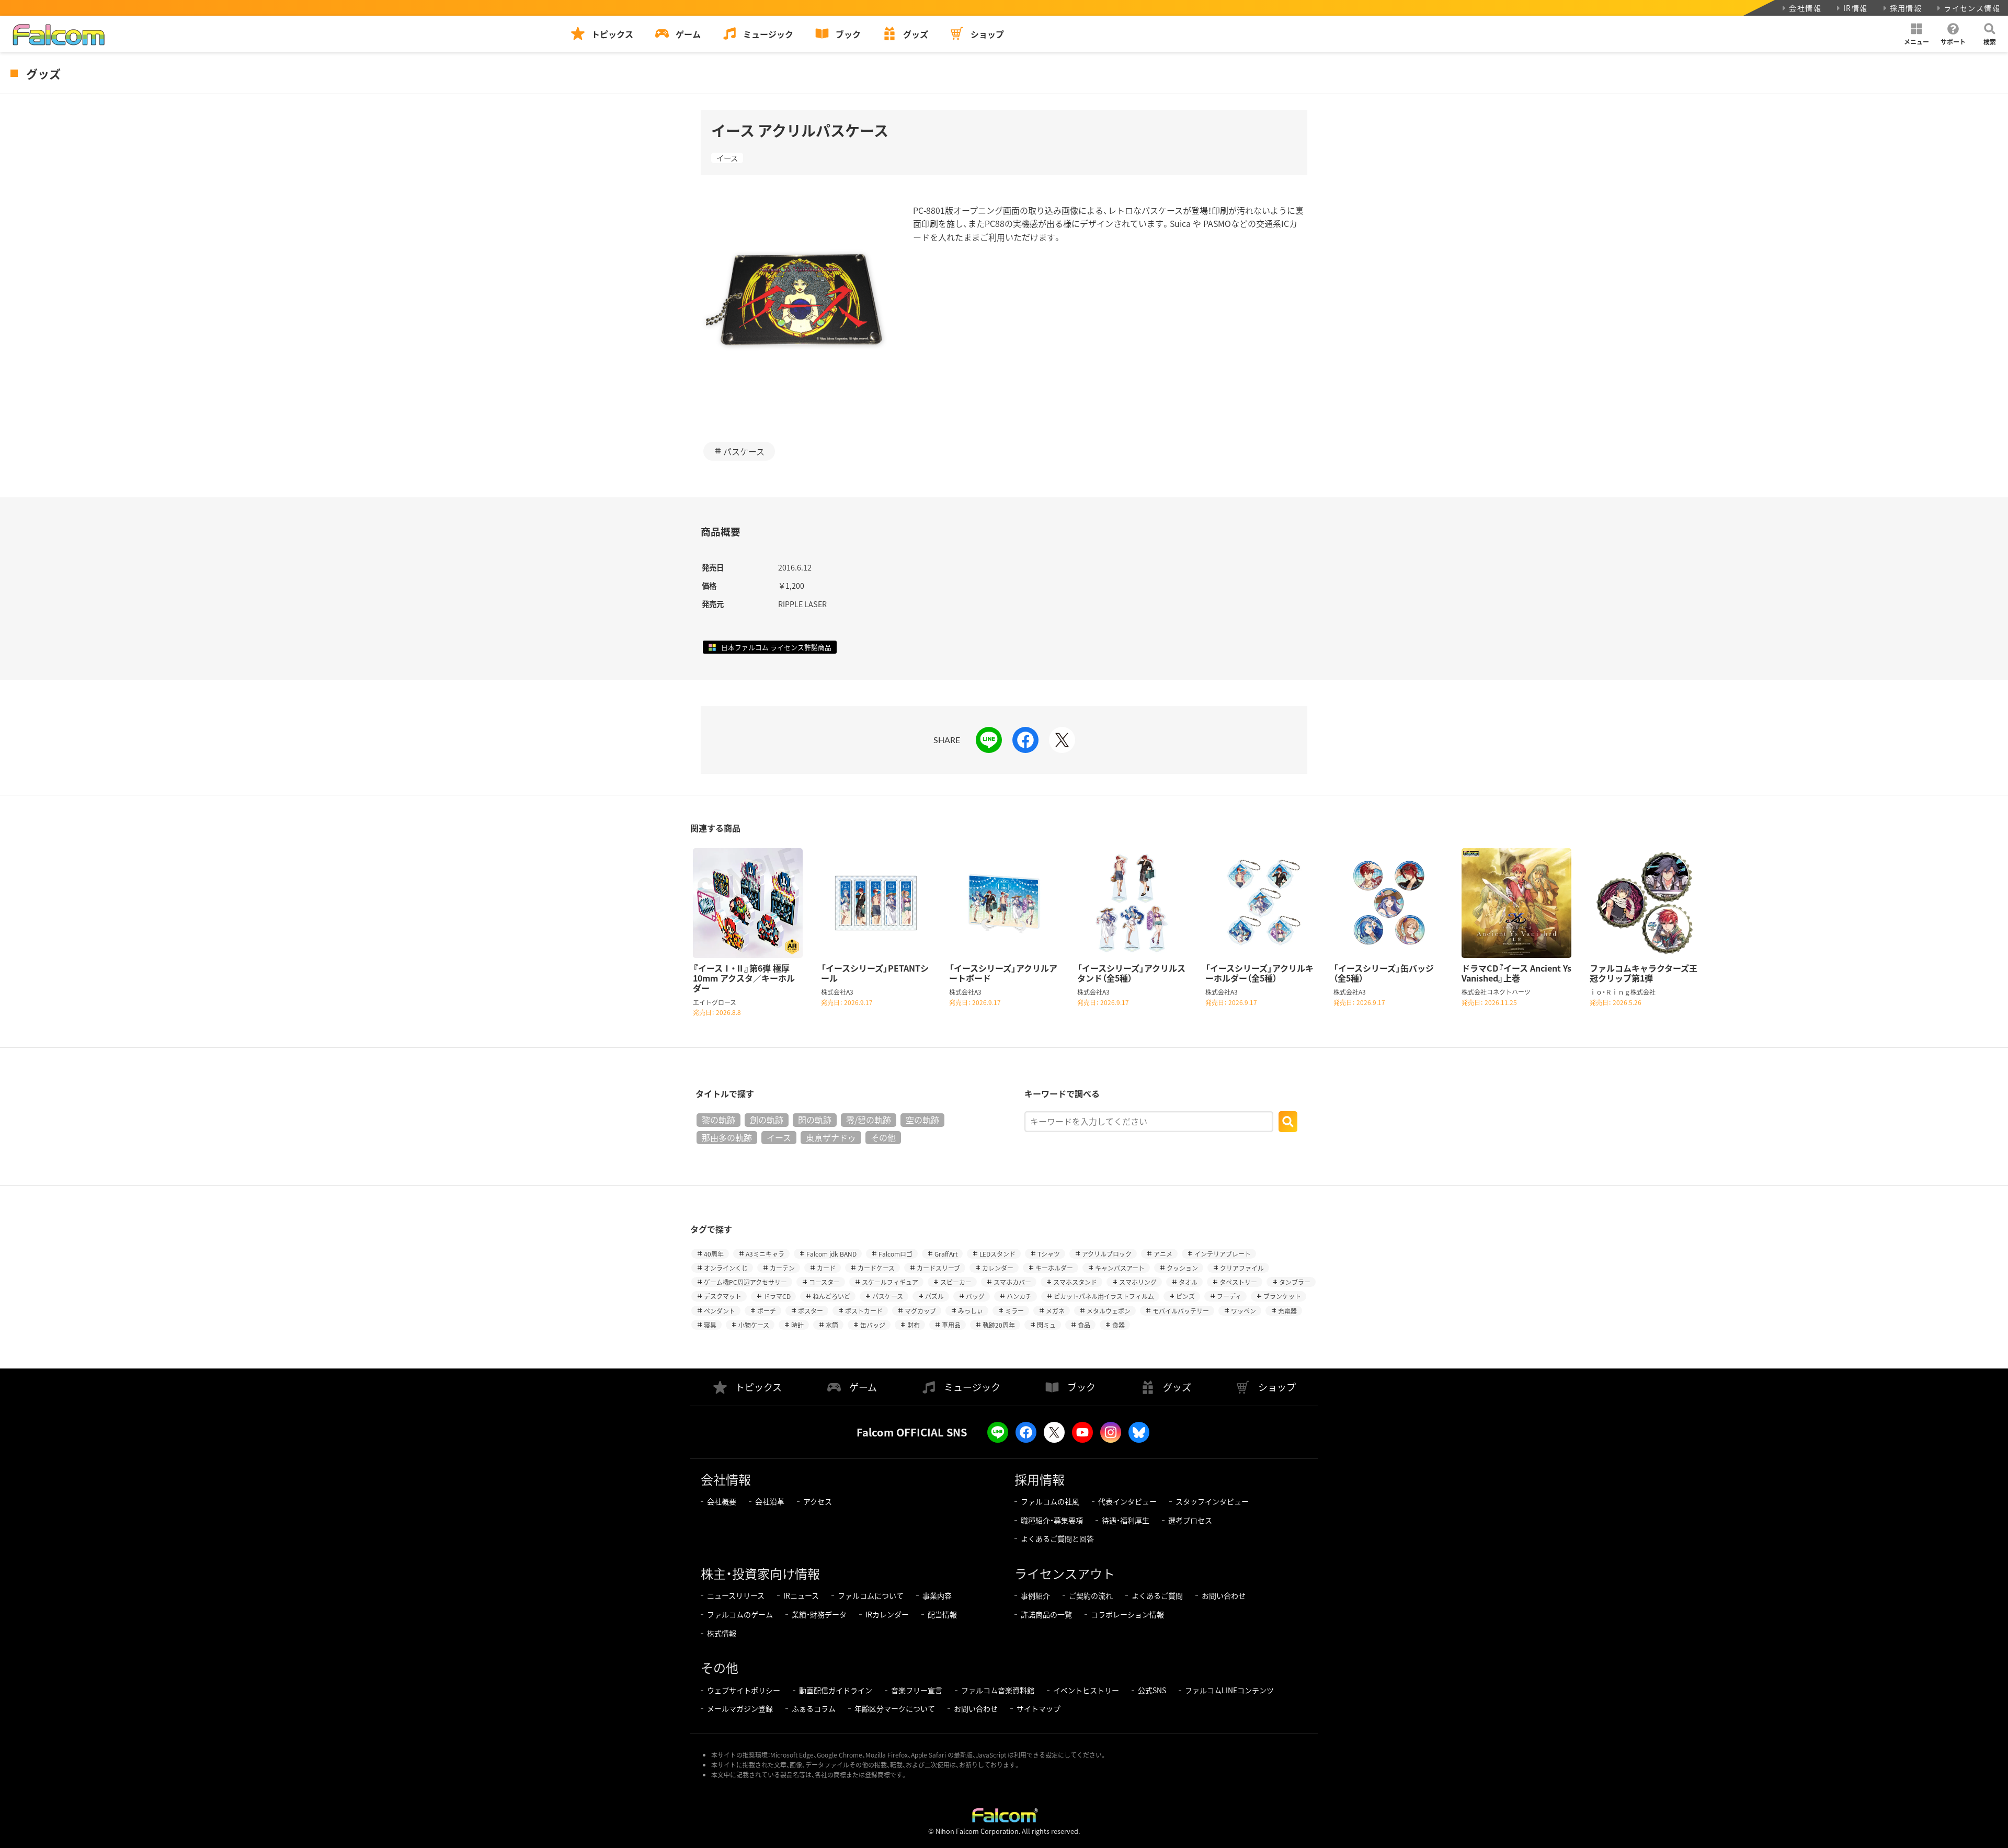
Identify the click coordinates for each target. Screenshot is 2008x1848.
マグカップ (920, 1311)
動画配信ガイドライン (836, 1690)
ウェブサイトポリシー (744, 1690)
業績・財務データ (819, 1614)
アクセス (818, 1501)
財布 (914, 1325)
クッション (1182, 1268)
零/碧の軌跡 (869, 1120)
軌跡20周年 (999, 1325)
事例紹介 (1035, 1595)
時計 (797, 1325)
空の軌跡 (922, 1120)
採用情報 (1906, 8)
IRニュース (801, 1595)
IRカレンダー (887, 1614)
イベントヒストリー (1086, 1690)
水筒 (832, 1325)
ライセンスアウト (1065, 1573)
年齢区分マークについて (895, 1708)
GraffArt (946, 1254)
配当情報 (942, 1614)
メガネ (1055, 1311)
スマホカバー (1012, 1282)
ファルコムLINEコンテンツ (1229, 1690)
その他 (883, 1137)
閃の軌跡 (815, 1120)
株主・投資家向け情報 (760, 1573)
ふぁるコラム (814, 1708)
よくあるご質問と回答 (1057, 1538)
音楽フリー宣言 (917, 1690)
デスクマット (723, 1296)
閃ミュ (1046, 1325)
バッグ (975, 1296)
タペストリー (1238, 1282)
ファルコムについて (871, 1595)
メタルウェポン (1109, 1311)
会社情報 (1805, 8)
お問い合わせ (1224, 1595)
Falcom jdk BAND (831, 1254)
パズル (934, 1296)
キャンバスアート (1120, 1268)
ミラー (1014, 1311)
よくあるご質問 (1157, 1595)
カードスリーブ (938, 1268)
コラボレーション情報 (1127, 1614)
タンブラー (1295, 1282)
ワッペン (1243, 1311)
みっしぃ (971, 1311)
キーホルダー (1054, 1268)
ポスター (811, 1311)
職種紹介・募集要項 (1052, 1520)
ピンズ (1185, 1296)
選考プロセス (1190, 1520)
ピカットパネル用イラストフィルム (1104, 1296)
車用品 (951, 1325)
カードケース (876, 1268)
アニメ (1163, 1254)
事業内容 (937, 1595)
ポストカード (864, 1311)
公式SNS (1152, 1690)
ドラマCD (777, 1296)
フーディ (1229, 1296)
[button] (1916, 34)
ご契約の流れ (1091, 1595)
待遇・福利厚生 (1126, 1520)
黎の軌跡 (718, 1120)
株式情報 (722, 1633)
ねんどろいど (831, 1296)
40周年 (714, 1254)
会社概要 (722, 1501)
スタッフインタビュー (1212, 1501)
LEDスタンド (997, 1254)
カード (826, 1268)
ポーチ (767, 1311)
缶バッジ (873, 1325)
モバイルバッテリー (1181, 1311)
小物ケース (754, 1325)
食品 (1084, 1325)
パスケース (744, 451)
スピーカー (956, 1282)
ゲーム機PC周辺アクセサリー (745, 1282)
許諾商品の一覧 (1046, 1614)
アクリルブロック (1107, 1254)
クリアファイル (1242, 1268)
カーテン (782, 1268)
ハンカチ (1019, 1296)
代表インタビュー (1127, 1501)
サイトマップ (1039, 1708)
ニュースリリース (736, 1595)
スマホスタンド (1075, 1282)
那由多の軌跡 (727, 1137)
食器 (1119, 1325)
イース (727, 158)
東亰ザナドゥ (831, 1137)
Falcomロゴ (895, 1254)
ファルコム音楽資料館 (998, 1690)
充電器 (1287, 1311)
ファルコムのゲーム (740, 1614)
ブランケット (1282, 1296)
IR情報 (1856, 8)
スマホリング (1138, 1282)
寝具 (710, 1325)
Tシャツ (1049, 1254)
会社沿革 (770, 1501)
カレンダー (998, 1268)
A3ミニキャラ (765, 1254)
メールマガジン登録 (740, 1708)
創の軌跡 (767, 1120)
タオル (1188, 1282)
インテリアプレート (1223, 1254)
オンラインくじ (726, 1268)
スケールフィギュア (890, 1282)
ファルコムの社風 (1050, 1501)
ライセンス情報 (1972, 8)
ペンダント (720, 1311)
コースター (824, 1282)
